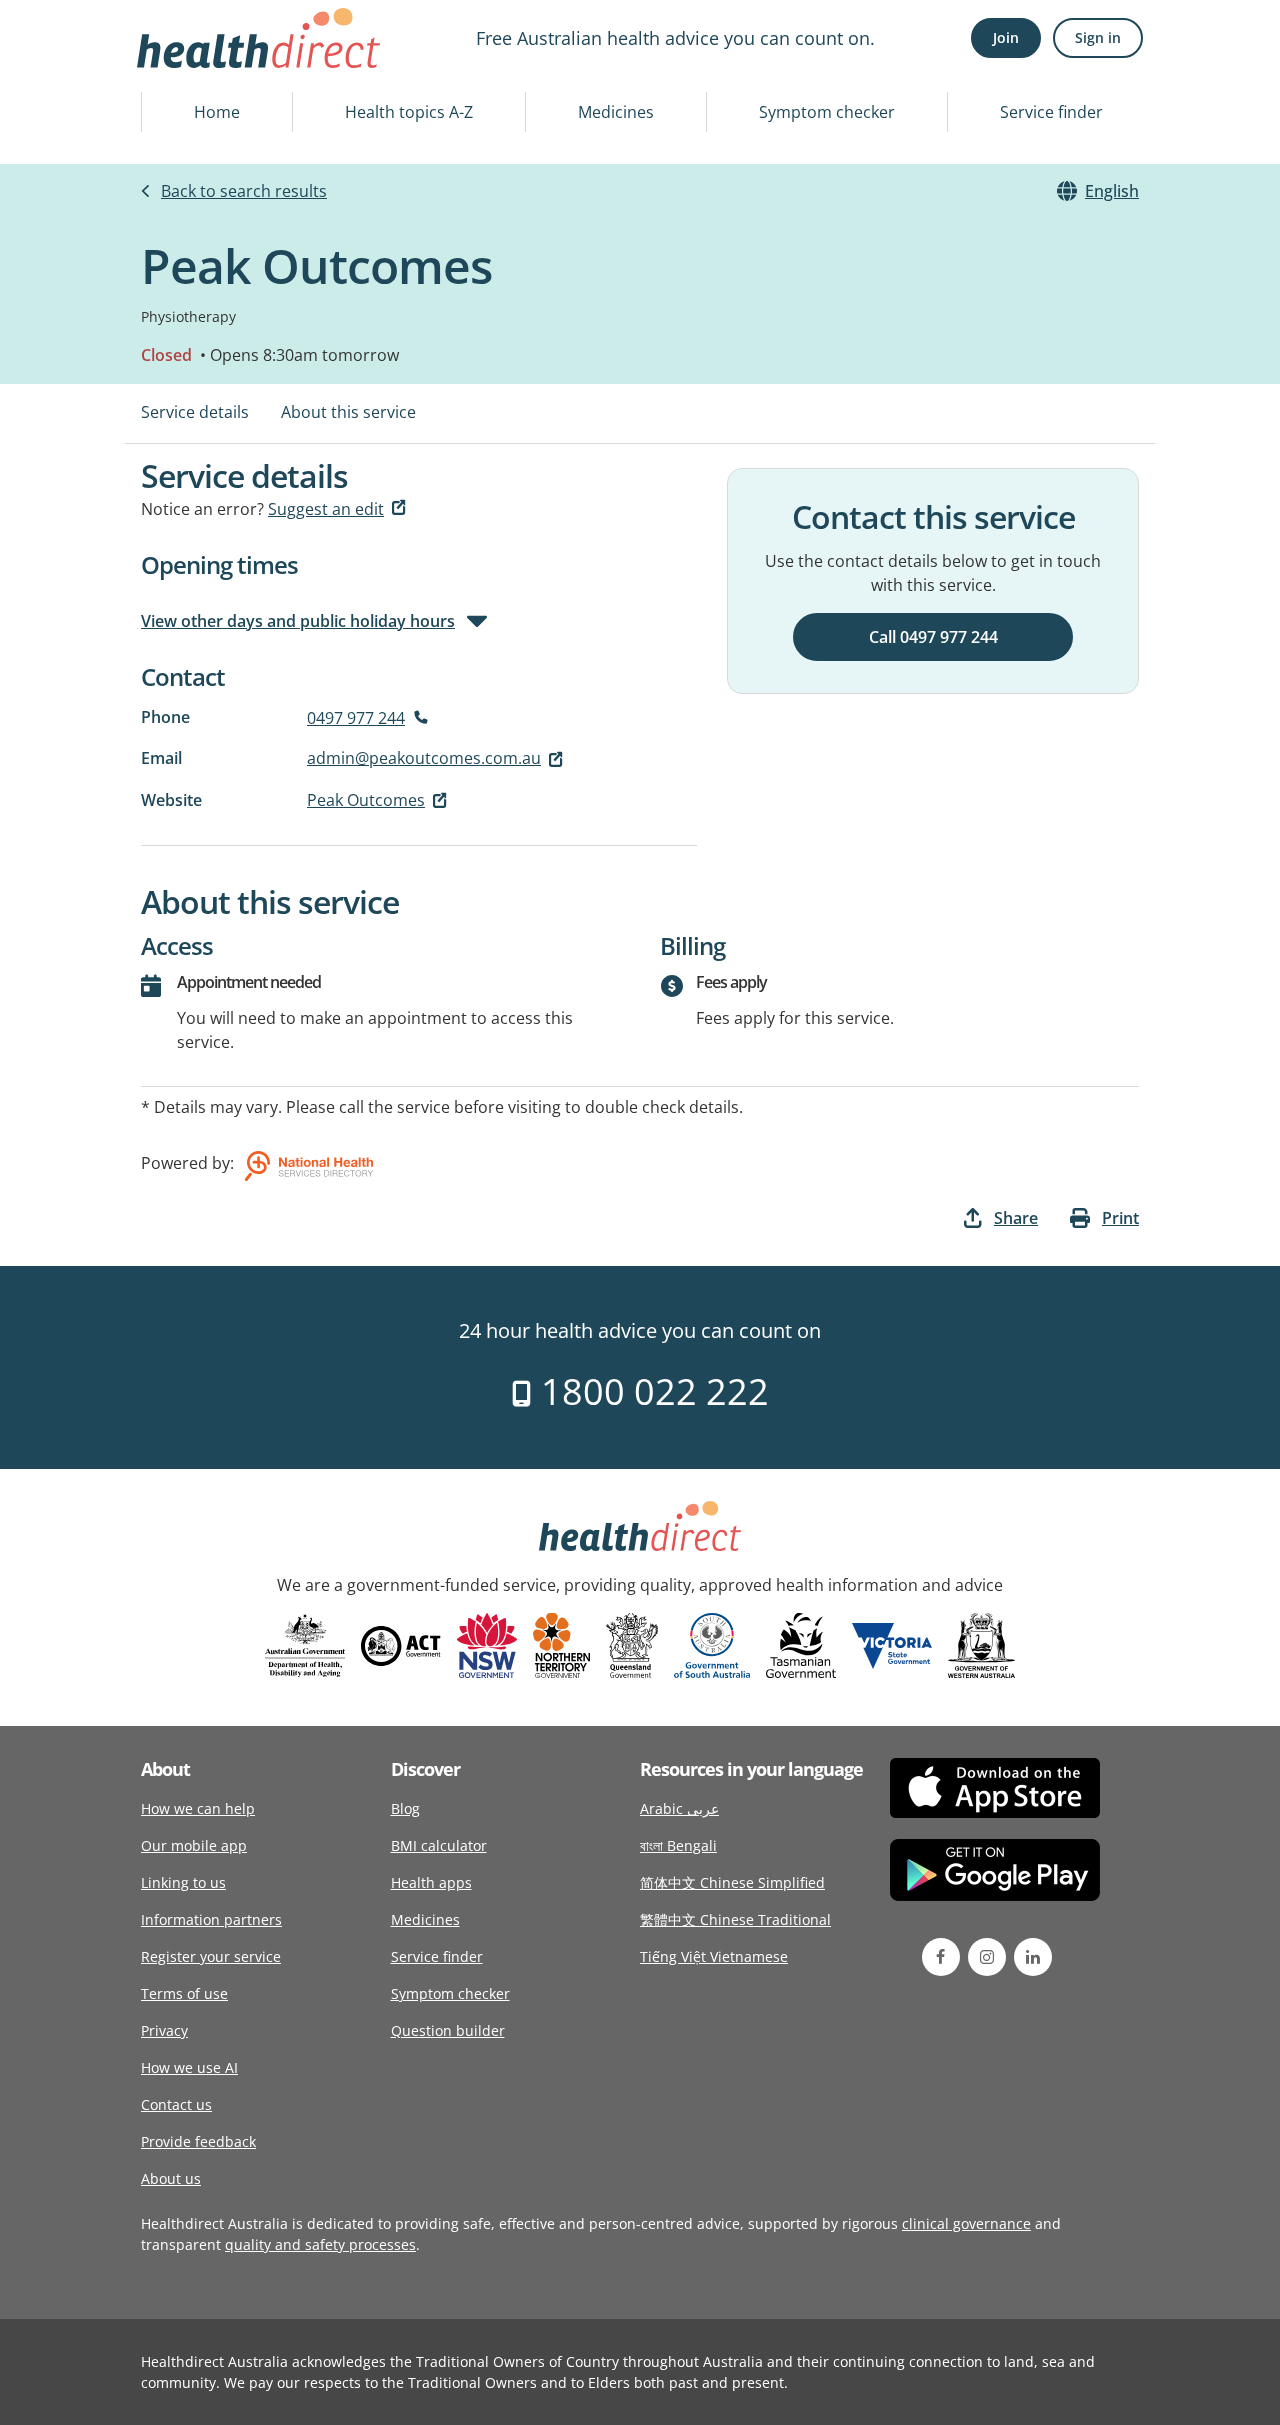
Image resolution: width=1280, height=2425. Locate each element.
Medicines (616, 112)
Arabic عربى (679, 1808)
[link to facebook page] (941, 1957)
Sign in (1098, 37)
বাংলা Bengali (678, 1845)
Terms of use (184, 1993)
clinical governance (966, 2223)
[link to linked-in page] (1033, 1957)
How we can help (198, 1808)
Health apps (431, 1882)
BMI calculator (439, 1845)
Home (217, 112)
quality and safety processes (320, 2244)
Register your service (211, 1956)
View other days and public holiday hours (298, 621)
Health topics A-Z (409, 112)
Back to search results (244, 191)
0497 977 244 (356, 718)
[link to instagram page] (987, 1957)
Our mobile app (194, 1845)
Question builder (448, 2030)
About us (171, 2178)
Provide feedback (198, 2141)
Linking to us (183, 1882)
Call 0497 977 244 (933, 637)
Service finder (1051, 112)
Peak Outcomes (366, 800)
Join (1006, 37)
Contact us (176, 2104)
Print (1120, 1218)
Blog (405, 1808)
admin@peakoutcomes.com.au (424, 758)
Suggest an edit (326, 509)
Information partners (211, 1919)
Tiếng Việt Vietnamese (714, 1956)
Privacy (164, 2030)
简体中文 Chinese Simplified (732, 1882)
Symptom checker (827, 112)
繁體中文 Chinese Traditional (735, 1919)
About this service (348, 412)
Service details (195, 412)
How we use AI (189, 2067)
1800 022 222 (650, 1391)
